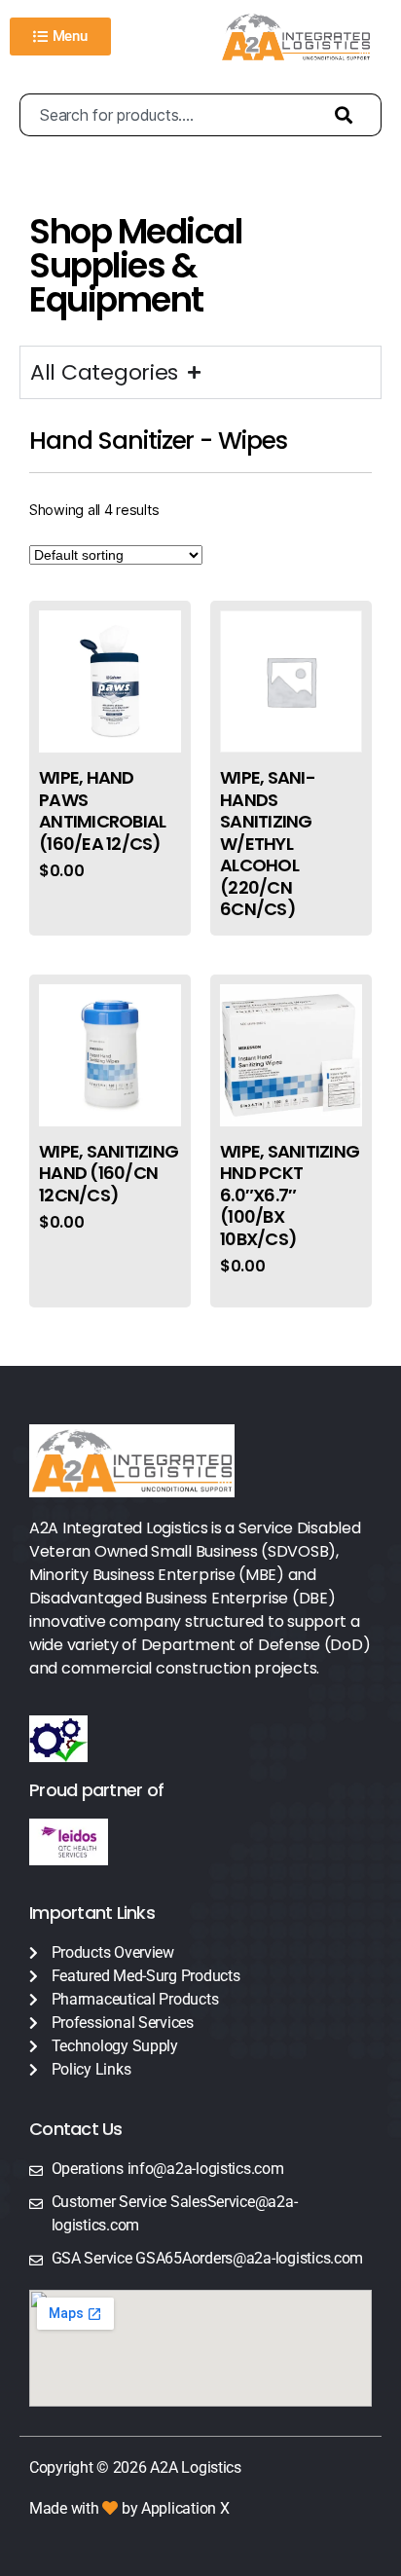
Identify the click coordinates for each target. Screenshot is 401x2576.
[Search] (348, 115)
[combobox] (167, 115)
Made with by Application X (129, 2508)
